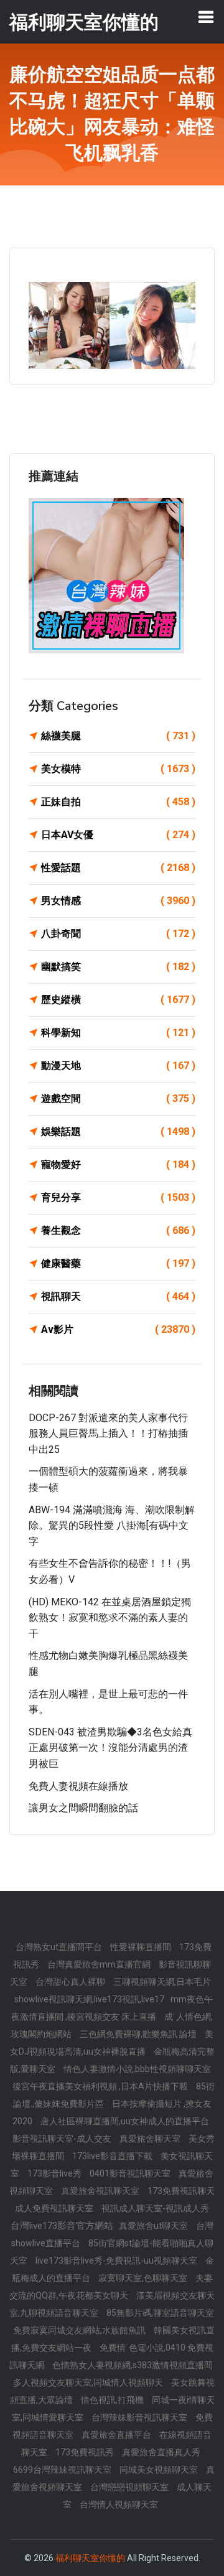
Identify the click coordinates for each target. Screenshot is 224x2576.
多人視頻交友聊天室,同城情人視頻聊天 (89, 2382)
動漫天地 (118, 1066)
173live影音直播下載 (113, 2156)
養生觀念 (118, 1230)
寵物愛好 (118, 1164)
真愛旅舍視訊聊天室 (101, 2191)
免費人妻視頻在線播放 (78, 1786)
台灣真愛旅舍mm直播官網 (100, 1964)
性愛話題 (118, 868)
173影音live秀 (55, 2173)
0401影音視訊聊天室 (131, 2173)
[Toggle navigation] (206, 17)
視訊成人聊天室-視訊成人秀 (155, 2208)
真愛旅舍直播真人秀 (161, 2452)
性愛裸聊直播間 (142, 1947)
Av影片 (118, 1329)
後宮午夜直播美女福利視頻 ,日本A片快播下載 (101, 2086)
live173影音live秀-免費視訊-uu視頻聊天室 (117, 2261)
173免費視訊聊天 (181, 2191)
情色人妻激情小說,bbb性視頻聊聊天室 (137, 2069)
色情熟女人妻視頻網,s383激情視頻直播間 (133, 2365)
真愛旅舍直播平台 (117, 2435)
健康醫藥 (118, 1263)
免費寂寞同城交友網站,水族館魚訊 (80, 2330)
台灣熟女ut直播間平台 (60, 1947)
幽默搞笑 (118, 967)
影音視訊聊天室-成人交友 (63, 2139)
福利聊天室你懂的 (90, 2558)
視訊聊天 (118, 1296)
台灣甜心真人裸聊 (71, 1982)
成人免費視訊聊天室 (55, 2208)
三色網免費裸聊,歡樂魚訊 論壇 (139, 2034)
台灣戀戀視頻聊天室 (130, 2487)
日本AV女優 (118, 835)
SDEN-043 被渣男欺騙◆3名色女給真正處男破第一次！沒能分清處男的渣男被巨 (110, 1748)
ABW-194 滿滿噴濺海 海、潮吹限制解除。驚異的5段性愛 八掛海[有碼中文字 (112, 1526)
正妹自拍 (118, 802)
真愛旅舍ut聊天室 (154, 2226)
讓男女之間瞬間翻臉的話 (83, 1808)
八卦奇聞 (118, 934)
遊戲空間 (118, 1099)
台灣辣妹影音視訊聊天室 (140, 2417)
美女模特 (118, 769)
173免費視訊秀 (86, 2452)
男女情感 (118, 901)
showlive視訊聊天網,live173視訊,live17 (89, 1999)
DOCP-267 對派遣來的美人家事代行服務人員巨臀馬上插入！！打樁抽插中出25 (108, 1434)
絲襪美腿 (118, 736)
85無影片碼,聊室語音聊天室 (160, 2313)
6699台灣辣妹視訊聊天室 (63, 2470)
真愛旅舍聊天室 (151, 2139)
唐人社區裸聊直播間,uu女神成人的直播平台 (125, 2121)
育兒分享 (118, 1197)
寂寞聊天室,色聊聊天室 (144, 2278)
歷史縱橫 (118, 1000)
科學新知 (118, 1033)
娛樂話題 (118, 1132)
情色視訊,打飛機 (113, 2400)
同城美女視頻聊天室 (160, 2470)
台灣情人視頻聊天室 (119, 2504)
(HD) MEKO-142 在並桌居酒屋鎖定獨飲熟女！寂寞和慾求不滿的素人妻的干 (110, 1618)
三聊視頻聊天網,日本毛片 (162, 1982)
